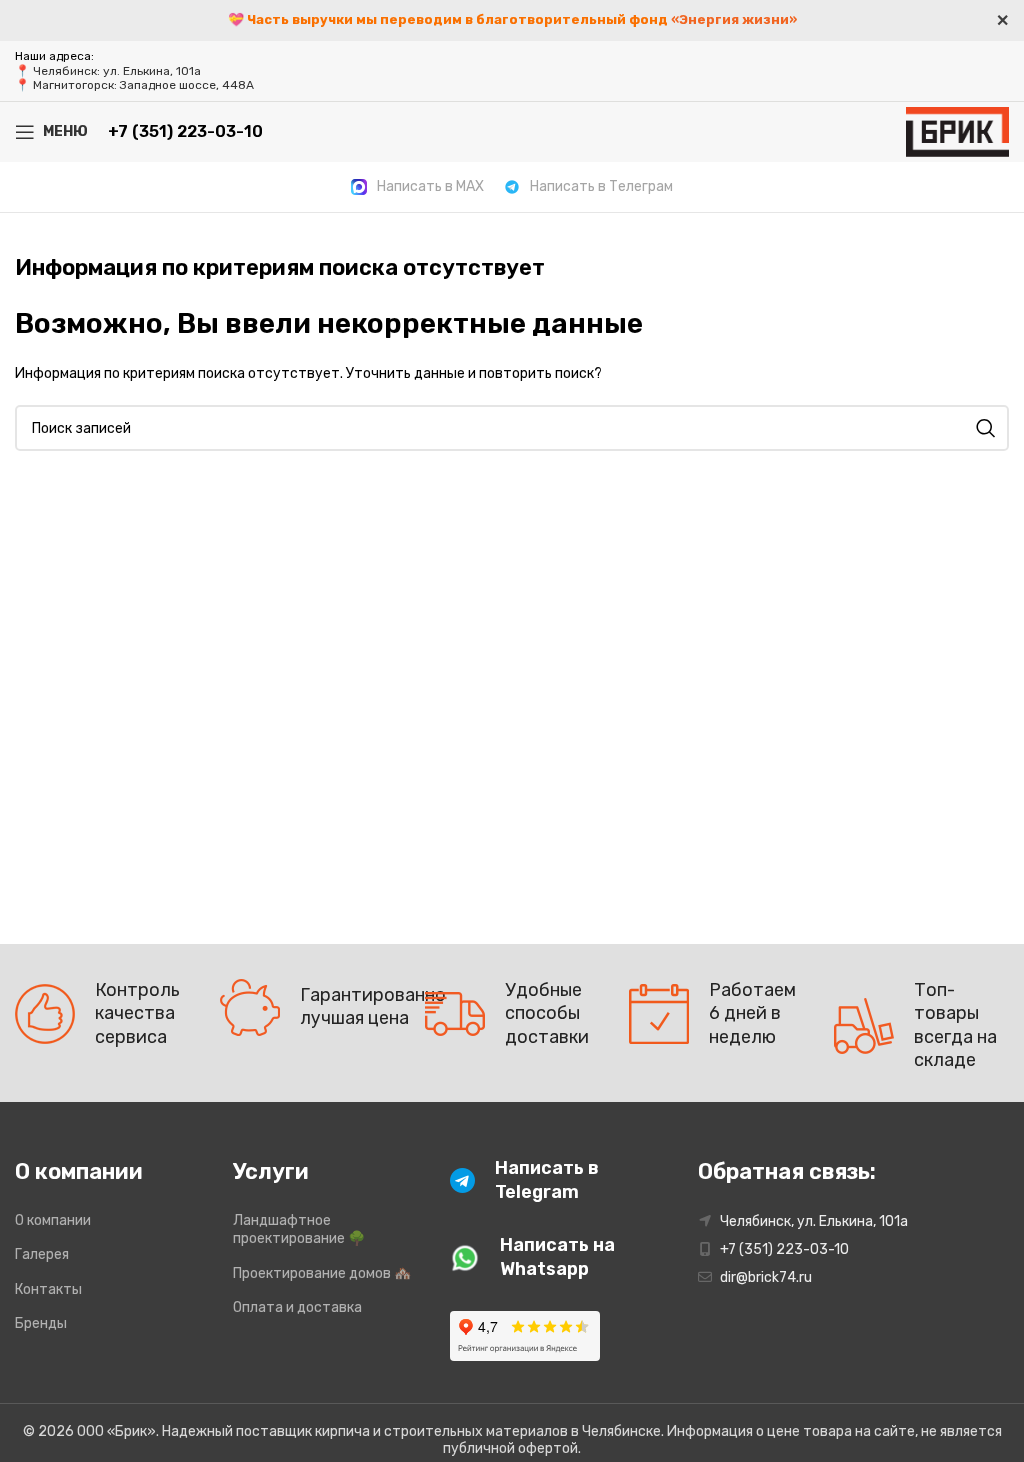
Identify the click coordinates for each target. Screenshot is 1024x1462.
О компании (53, 1220)
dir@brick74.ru (766, 1277)
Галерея (42, 1254)
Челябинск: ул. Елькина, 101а (117, 71)
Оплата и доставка (297, 1307)
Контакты (48, 1289)
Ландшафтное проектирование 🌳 (299, 1229)
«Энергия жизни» (734, 19)
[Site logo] (957, 130)
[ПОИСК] (986, 428)
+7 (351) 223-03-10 (185, 131)
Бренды (41, 1323)
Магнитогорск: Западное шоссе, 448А (143, 85)
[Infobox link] (417, 187)
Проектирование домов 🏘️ (322, 1273)
